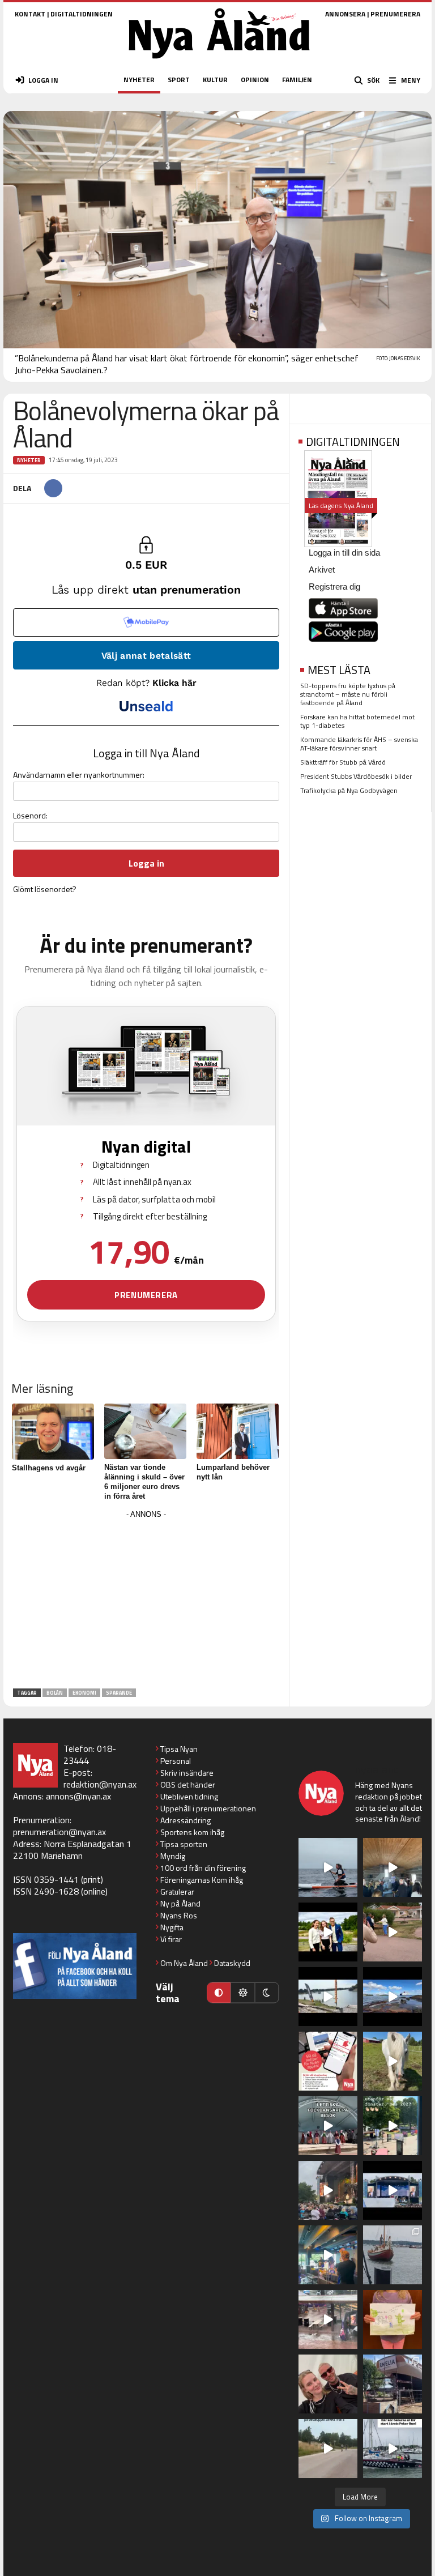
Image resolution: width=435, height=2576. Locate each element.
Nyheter (29, 460)
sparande (119, 1693)
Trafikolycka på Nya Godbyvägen (349, 790)
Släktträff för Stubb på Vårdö (343, 762)
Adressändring (185, 1820)
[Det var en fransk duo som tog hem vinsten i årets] (328, 1997)
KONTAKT (30, 14)
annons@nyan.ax (78, 1796)
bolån (55, 1693)
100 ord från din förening (203, 1868)
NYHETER (139, 80)
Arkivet (322, 570)
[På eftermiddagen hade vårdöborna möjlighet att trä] (328, 1932)
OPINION (255, 80)
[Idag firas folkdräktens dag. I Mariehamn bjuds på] (328, 2126)
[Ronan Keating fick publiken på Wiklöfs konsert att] (328, 2190)
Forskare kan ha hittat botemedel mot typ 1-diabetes (357, 721)
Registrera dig (334, 587)
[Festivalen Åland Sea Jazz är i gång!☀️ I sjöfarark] (393, 1867)
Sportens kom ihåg (192, 1832)
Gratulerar (177, 1892)
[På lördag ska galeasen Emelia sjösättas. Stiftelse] (393, 2384)
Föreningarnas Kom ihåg (202, 1880)
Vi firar (171, 1939)
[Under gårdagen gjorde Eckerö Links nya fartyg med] (393, 1997)
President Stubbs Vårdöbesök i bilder (356, 776)
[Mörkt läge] (267, 1993)
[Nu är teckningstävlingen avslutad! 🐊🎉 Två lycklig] (393, 2319)
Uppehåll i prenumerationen (208, 1808)
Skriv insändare (187, 1773)
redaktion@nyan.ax (100, 1784)
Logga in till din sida (344, 553)
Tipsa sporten (184, 1844)
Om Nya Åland (184, 1963)
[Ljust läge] (242, 1993)
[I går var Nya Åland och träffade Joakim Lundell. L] (328, 2384)
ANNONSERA (345, 14)
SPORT (179, 80)
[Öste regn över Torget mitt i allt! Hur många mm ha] (328, 2319)
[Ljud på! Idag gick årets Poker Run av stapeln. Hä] (393, 2449)
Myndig (173, 1856)
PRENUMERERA (395, 14)
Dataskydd (232, 1963)
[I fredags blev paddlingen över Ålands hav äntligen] (328, 1867)
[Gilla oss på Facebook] (75, 1966)
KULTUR (215, 80)
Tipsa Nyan (179, 1749)
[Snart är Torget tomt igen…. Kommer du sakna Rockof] (393, 2126)
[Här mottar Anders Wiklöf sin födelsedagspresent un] (328, 2255)
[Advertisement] (146, 1601)
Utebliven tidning (189, 1796)
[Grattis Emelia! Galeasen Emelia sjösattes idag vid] (393, 2255)
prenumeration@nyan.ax (59, 1832)
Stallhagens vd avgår (49, 1468)
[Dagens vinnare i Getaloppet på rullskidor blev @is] (328, 2449)
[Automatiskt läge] (219, 1993)
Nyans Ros (179, 1915)
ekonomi (84, 1693)
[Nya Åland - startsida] (219, 62)
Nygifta (172, 1927)
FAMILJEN (297, 80)
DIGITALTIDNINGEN (82, 14)
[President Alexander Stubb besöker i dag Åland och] (393, 1932)
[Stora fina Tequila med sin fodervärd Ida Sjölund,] (393, 2061)
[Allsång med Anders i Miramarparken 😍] (393, 2190)
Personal (176, 1761)
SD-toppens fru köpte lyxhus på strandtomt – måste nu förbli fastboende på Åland (348, 694)
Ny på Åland (180, 1903)
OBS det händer (188, 1784)
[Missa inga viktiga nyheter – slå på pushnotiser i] (328, 2061)
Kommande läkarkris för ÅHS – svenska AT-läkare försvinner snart (359, 744)
